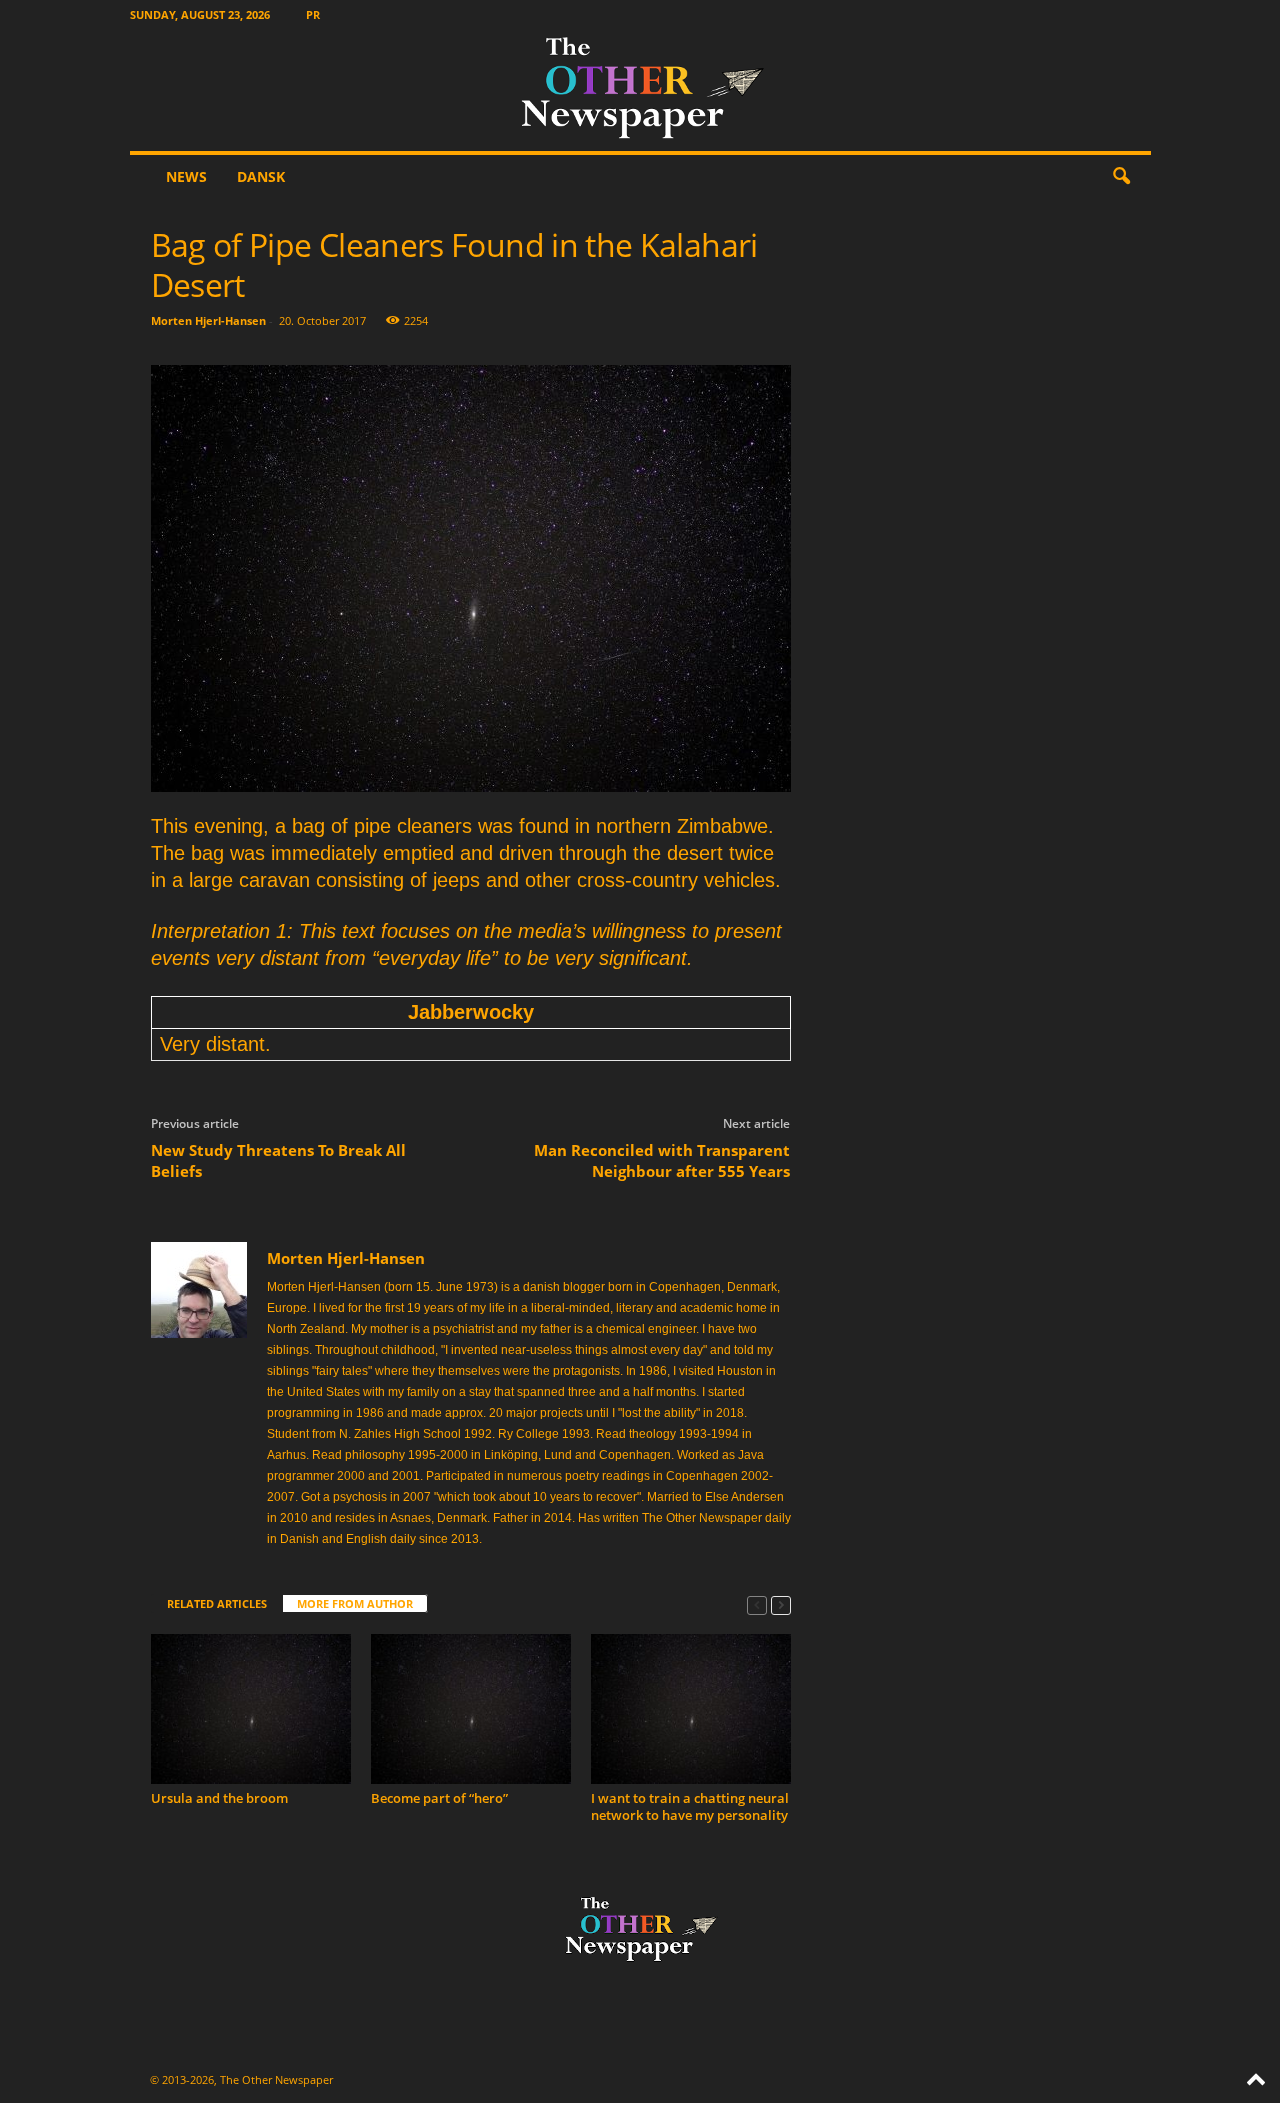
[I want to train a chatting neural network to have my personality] (691, 1709)
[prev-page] (757, 1604)
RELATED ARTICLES (217, 1603)
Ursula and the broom (219, 1798)
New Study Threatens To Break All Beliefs (278, 1160)
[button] (1121, 177)
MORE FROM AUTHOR (355, 1603)
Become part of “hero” (439, 1798)
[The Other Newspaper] (640, 90)
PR (313, 14)
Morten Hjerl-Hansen (208, 320)
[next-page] (781, 1604)
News (186, 176)
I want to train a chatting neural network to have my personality (690, 1806)
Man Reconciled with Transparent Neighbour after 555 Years (662, 1160)
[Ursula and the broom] (251, 1709)
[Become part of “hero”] (471, 1709)
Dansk (261, 176)
